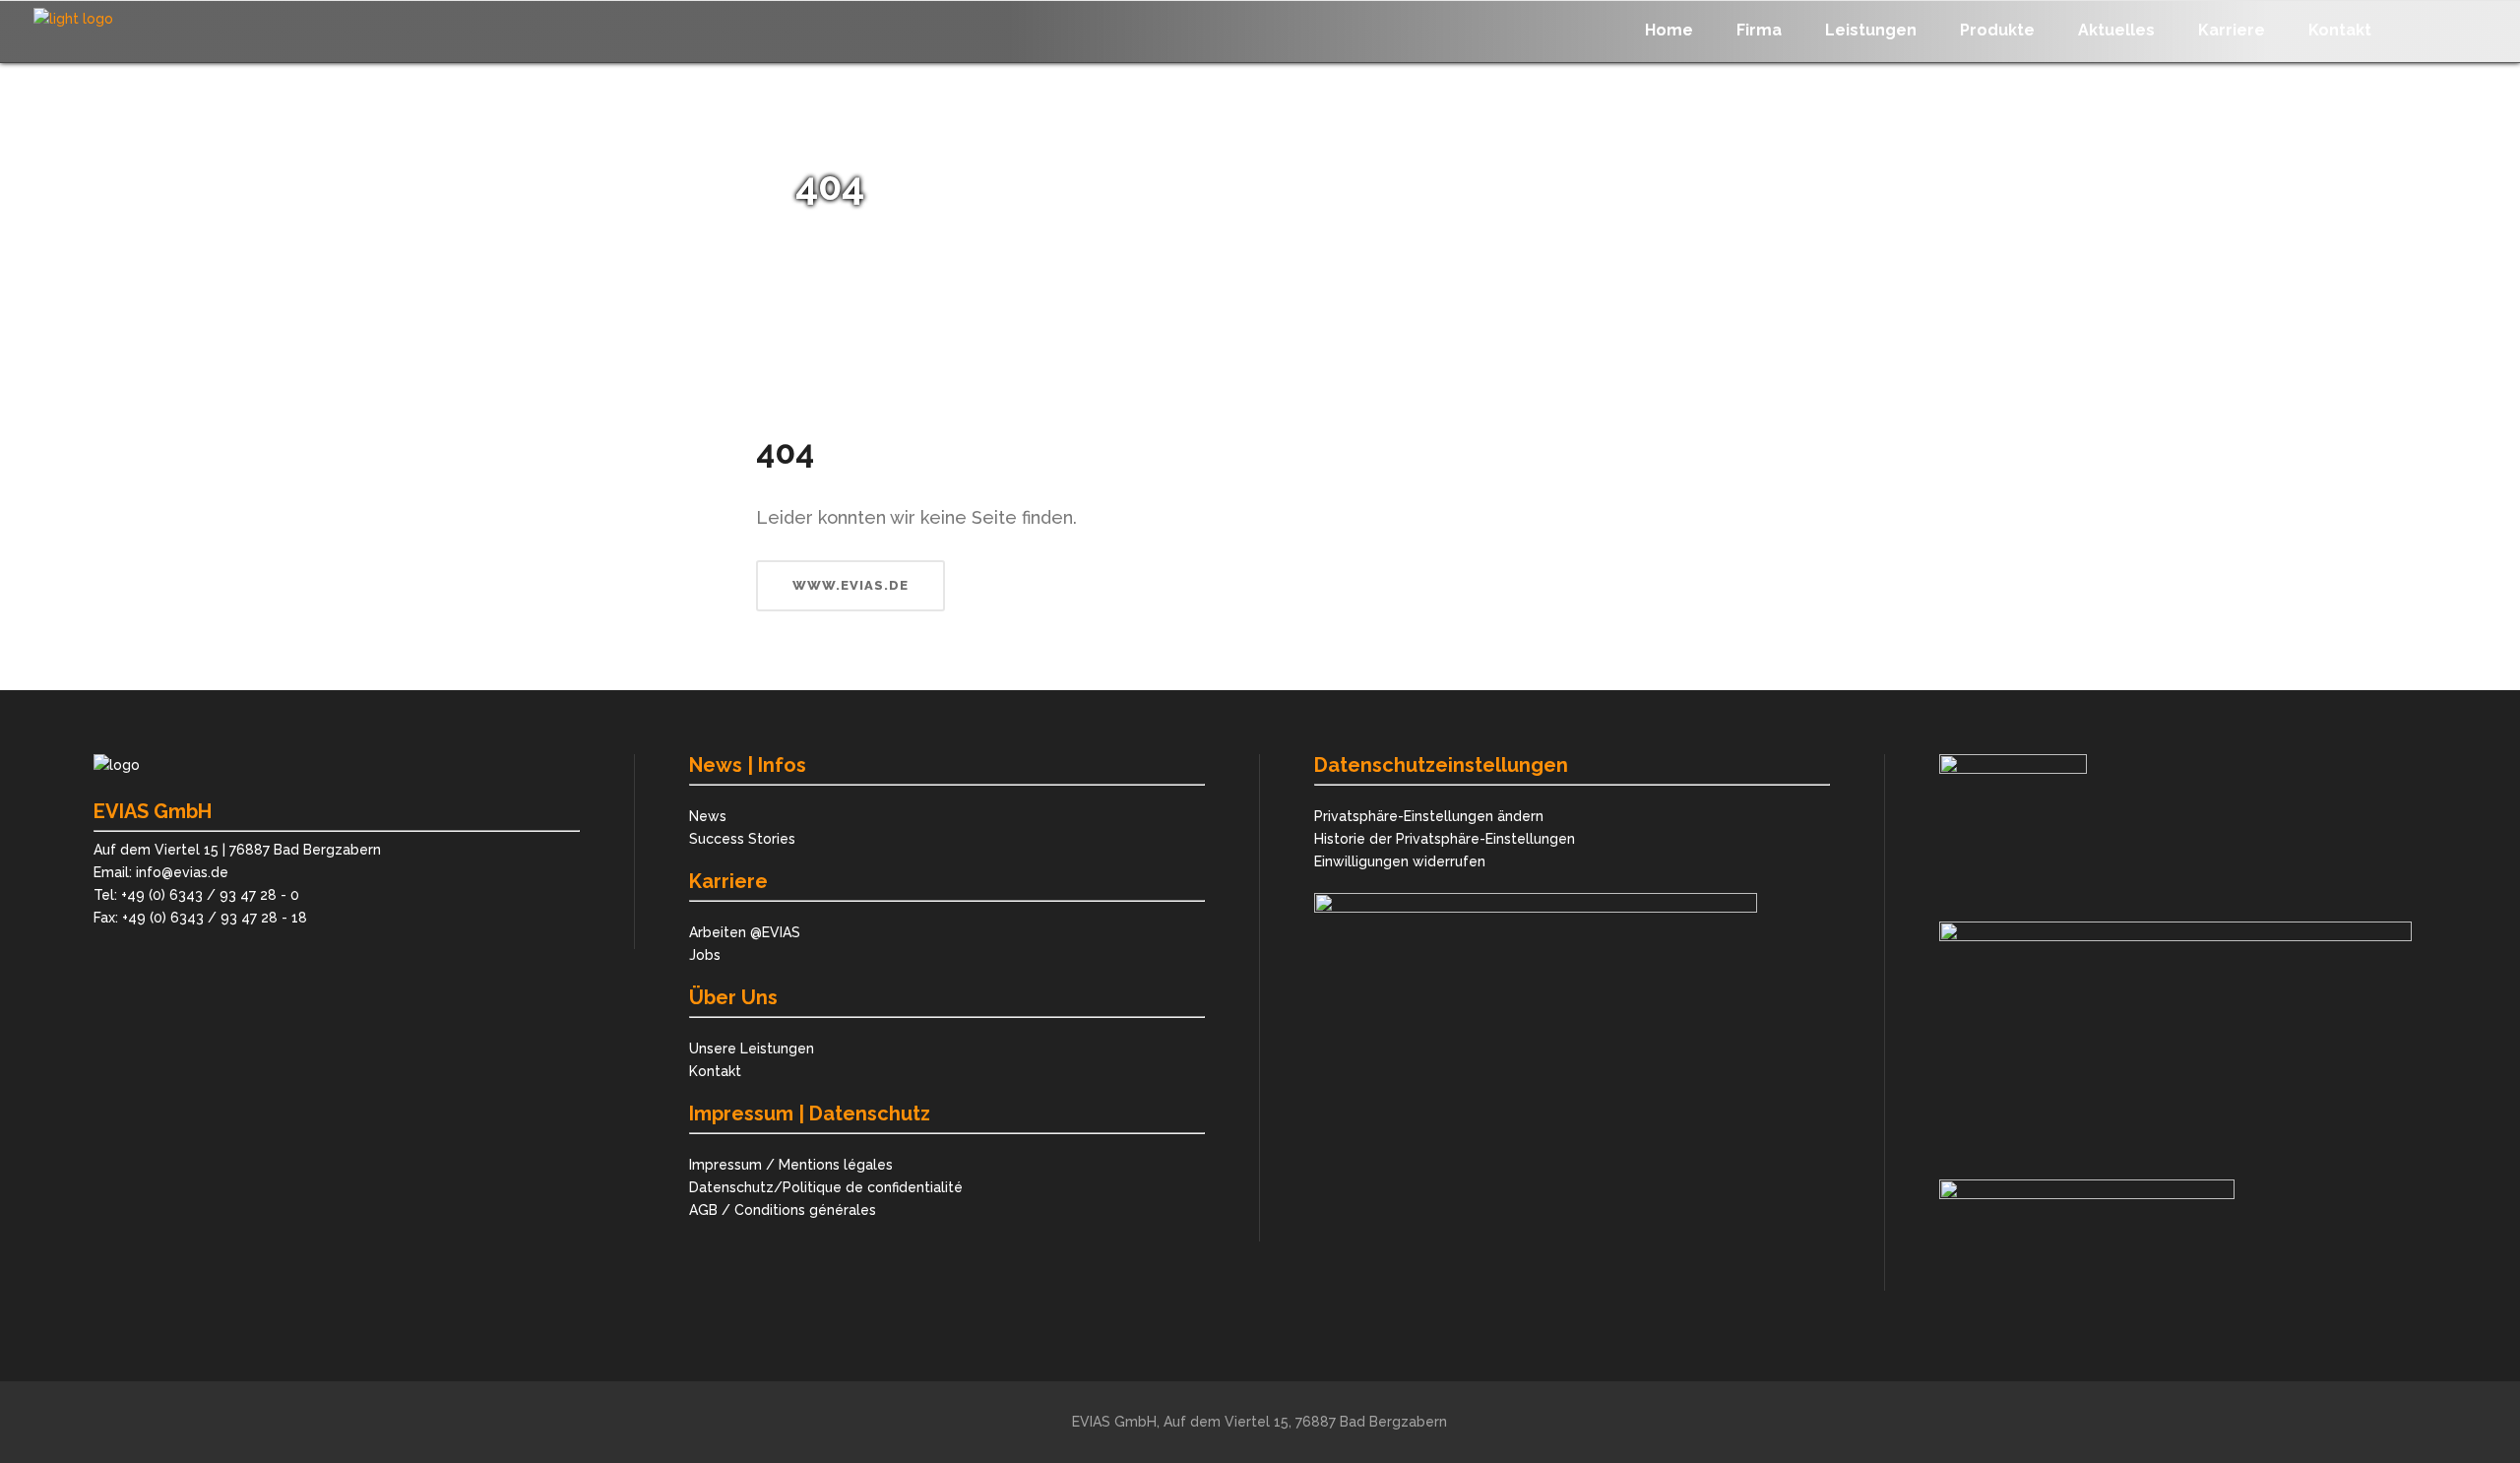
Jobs (705, 955)
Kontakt (715, 1071)
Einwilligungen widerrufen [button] (1400, 861)
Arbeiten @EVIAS (745, 932)
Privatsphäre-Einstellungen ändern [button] (1429, 816)
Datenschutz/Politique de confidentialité (826, 1187)
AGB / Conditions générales (783, 1210)
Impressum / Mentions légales (791, 1165)
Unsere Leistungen (752, 1049)
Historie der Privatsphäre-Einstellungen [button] (1445, 839)
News (708, 816)
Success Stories (742, 839)
